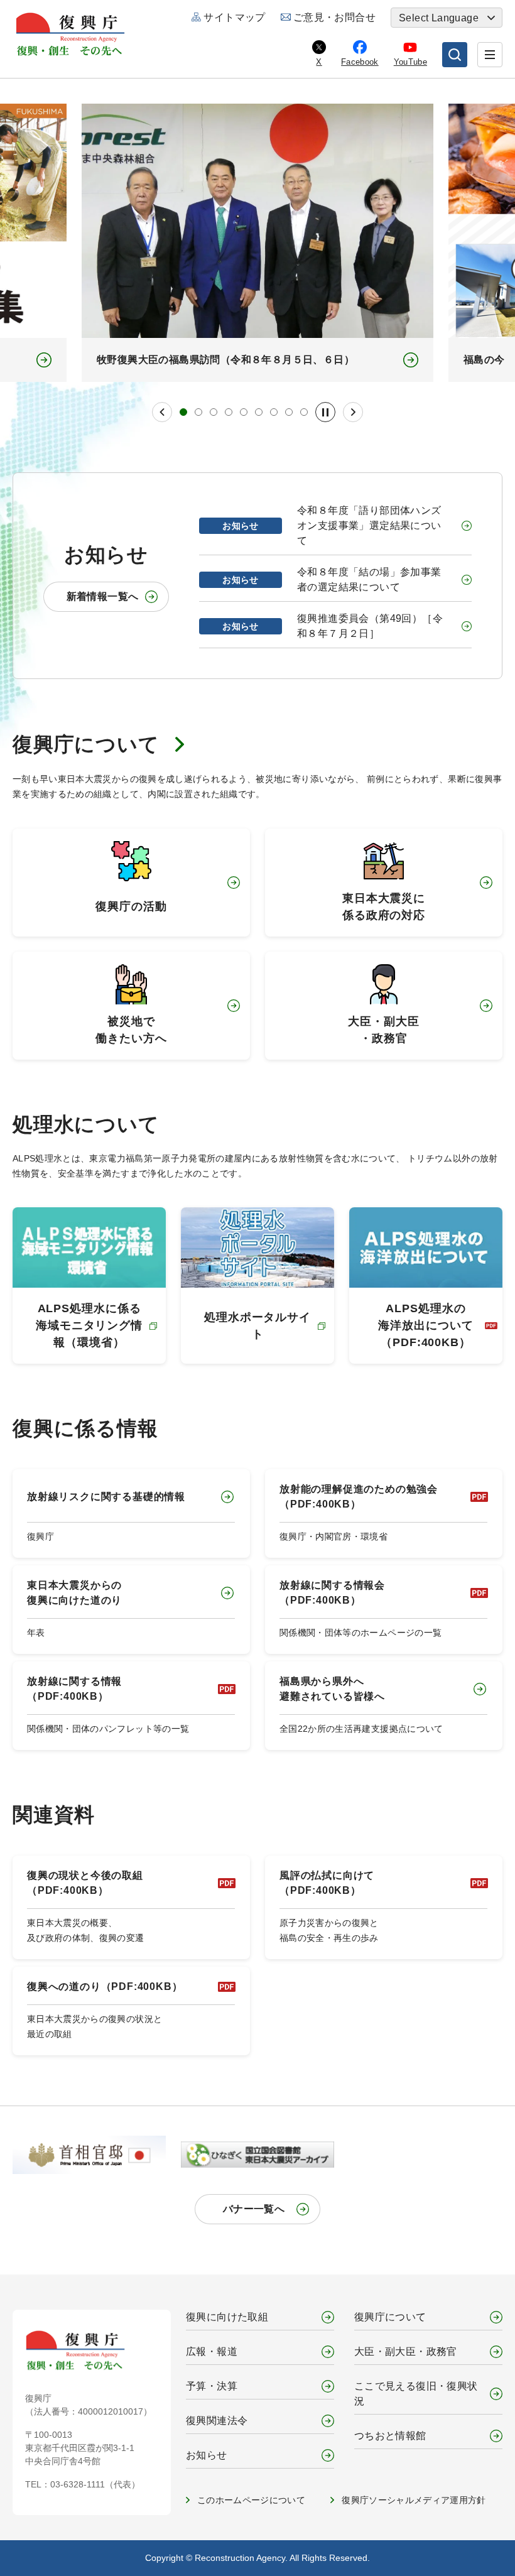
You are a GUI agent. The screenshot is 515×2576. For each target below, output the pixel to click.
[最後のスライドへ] (162, 412)
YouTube (410, 62)
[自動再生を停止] (325, 412)
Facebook (360, 62)
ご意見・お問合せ (334, 17)
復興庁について (86, 744)
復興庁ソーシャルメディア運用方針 (414, 2500)
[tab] (183, 412)
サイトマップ (234, 17)
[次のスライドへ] (353, 412)
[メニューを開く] (490, 55)
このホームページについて (251, 2500)
